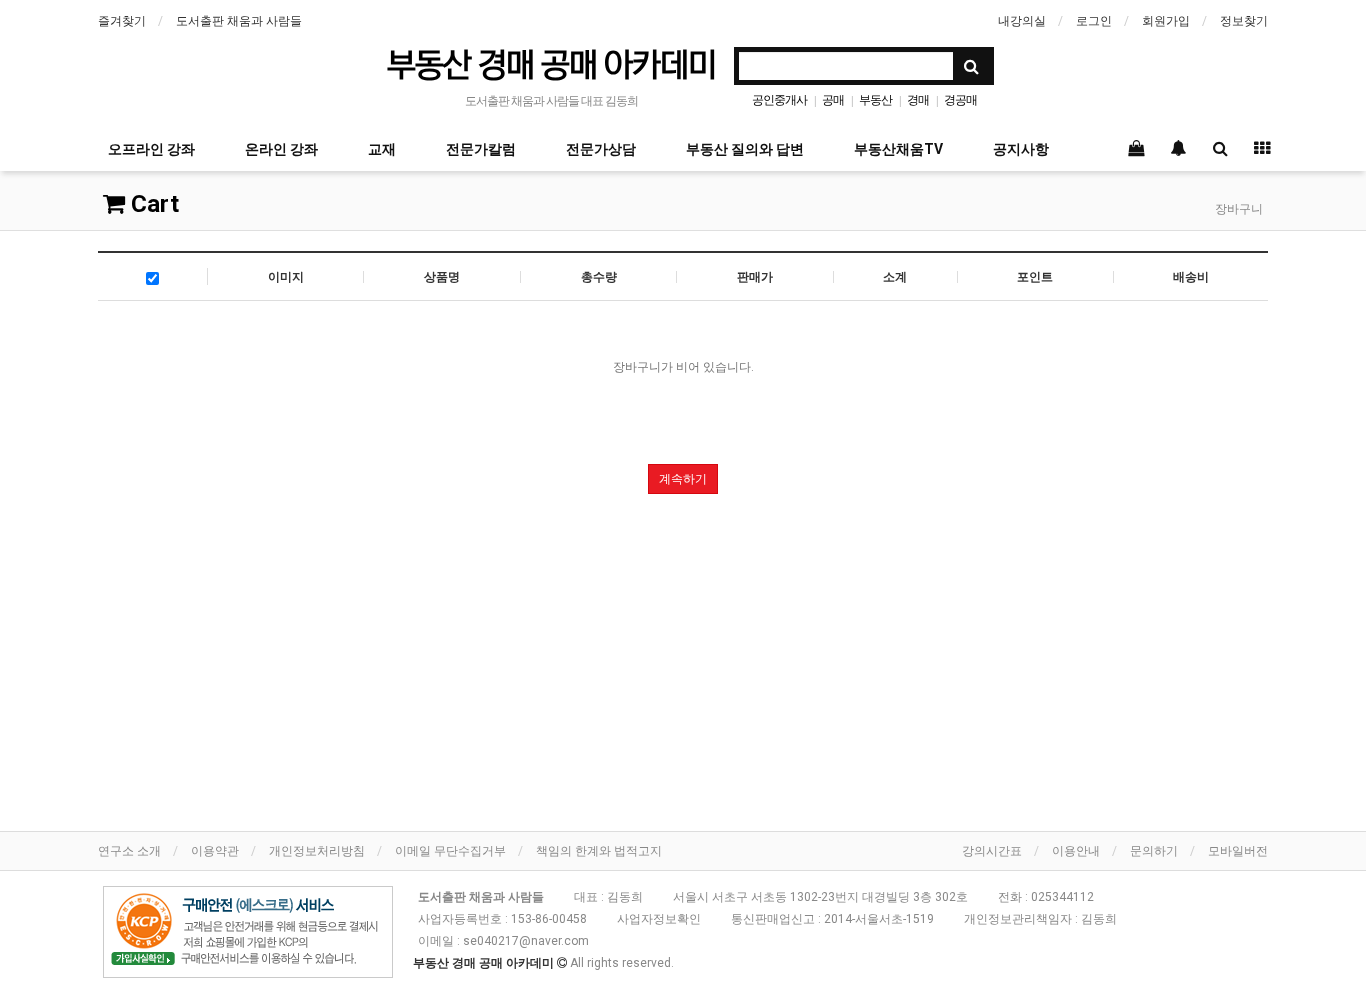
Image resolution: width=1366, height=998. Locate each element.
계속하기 (683, 479)
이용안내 (1076, 851)
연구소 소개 (129, 851)
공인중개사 (779, 100)
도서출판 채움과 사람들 (239, 21)
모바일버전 (1238, 851)
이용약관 (215, 851)
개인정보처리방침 (317, 851)
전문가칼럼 (481, 149)
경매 (918, 100)
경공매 (960, 100)
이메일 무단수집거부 (450, 851)
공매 (833, 100)
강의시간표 (992, 851)
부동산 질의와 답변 (745, 149)
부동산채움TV (898, 149)
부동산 (875, 100)
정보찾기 (1244, 21)
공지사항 (1021, 149)
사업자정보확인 (659, 919)
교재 (382, 149)
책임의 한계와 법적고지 (599, 851)
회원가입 (1166, 21)
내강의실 (1022, 21)
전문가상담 (601, 149)
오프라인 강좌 (151, 149)
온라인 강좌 (281, 149)
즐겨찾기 (122, 21)
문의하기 (1154, 851)
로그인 (1094, 21)
